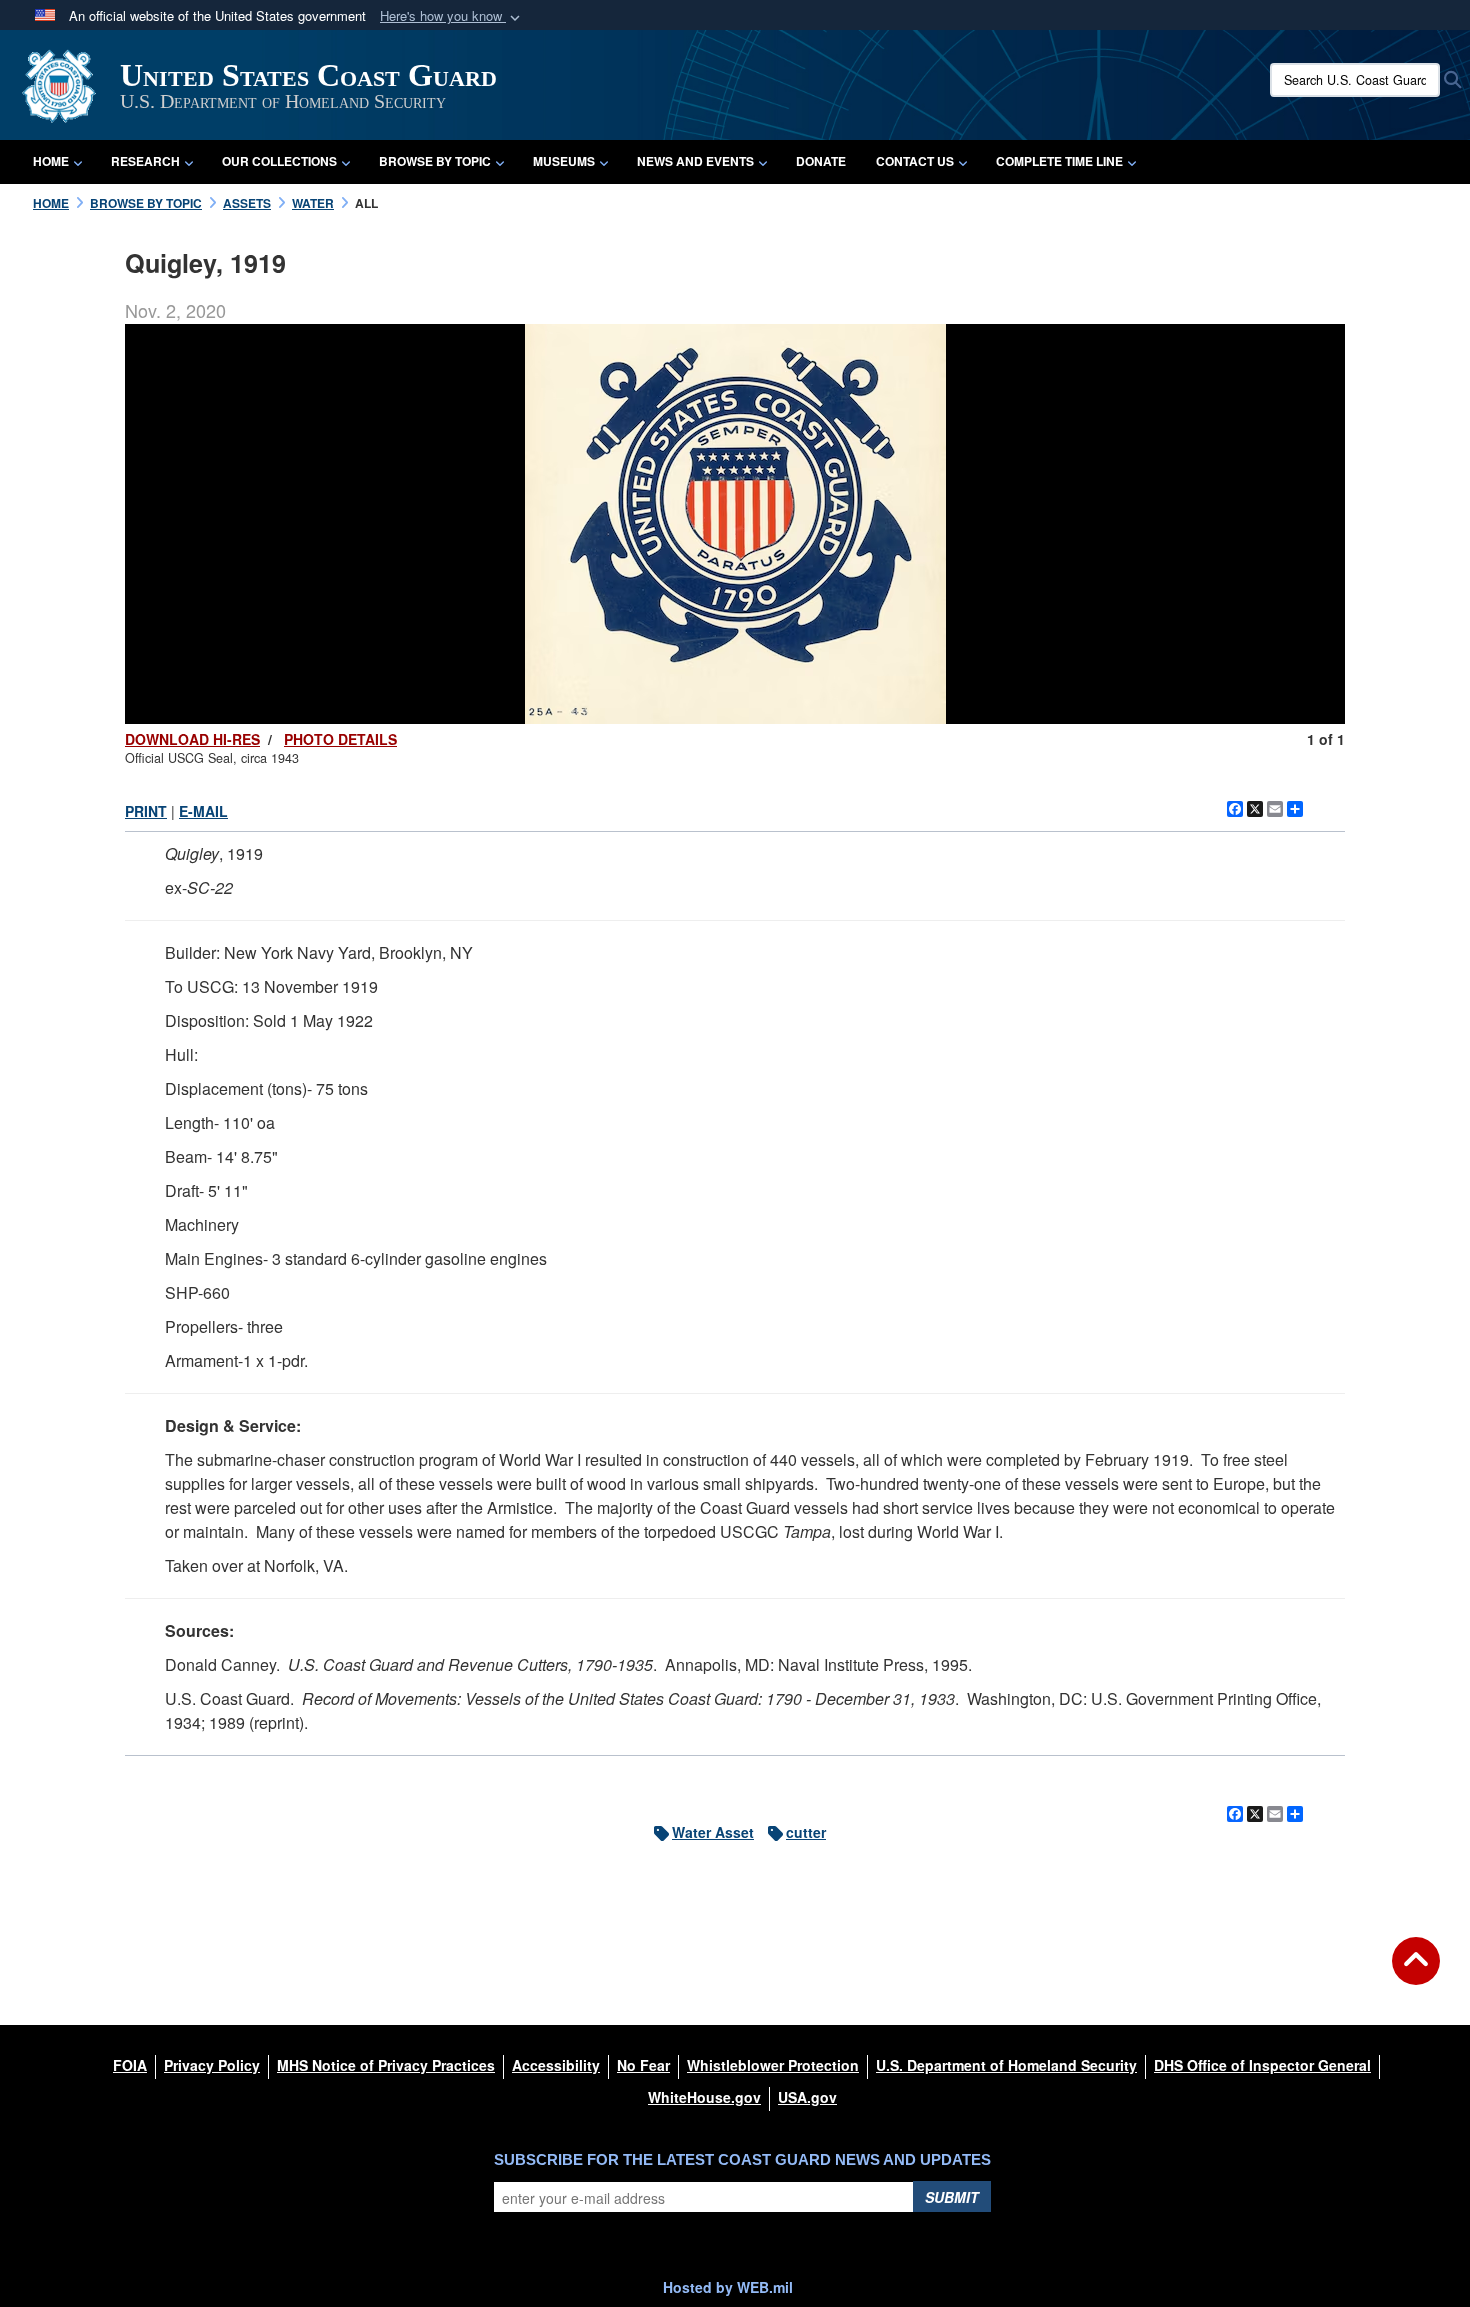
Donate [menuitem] (821, 161)
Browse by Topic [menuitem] (435, 161)
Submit (952, 2197)
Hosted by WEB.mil (728, 2287)
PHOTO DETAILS (340, 739)
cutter (806, 1832)
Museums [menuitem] (564, 161)
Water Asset (713, 1832)
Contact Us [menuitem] (915, 161)
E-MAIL (203, 811)
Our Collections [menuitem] (279, 161)
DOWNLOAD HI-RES (192, 739)
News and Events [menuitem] (695, 161)
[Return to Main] (1416, 1973)
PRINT (146, 811)
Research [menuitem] (145, 161)
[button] (452, 16)
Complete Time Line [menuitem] (1059, 161)
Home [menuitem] (51, 161)
